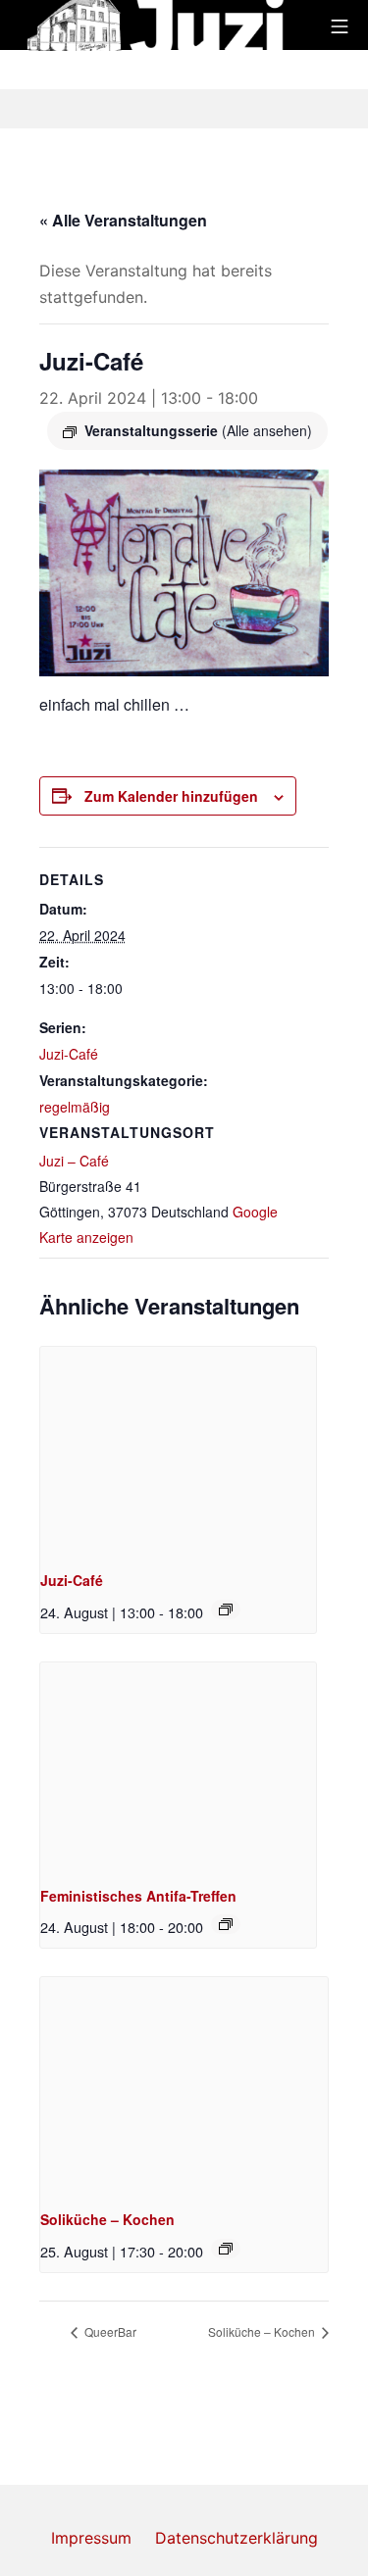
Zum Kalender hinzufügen (171, 796)
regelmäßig (75, 1107)
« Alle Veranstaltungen (123, 220)
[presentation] (178, 1450)
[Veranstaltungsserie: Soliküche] (226, 2249)
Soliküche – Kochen (107, 2219)
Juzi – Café (74, 1161)
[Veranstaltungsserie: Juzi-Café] (226, 1610)
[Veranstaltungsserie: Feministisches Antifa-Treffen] (226, 1924)
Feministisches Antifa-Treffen (138, 1896)
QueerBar (109, 2331)
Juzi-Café (69, 1054)
